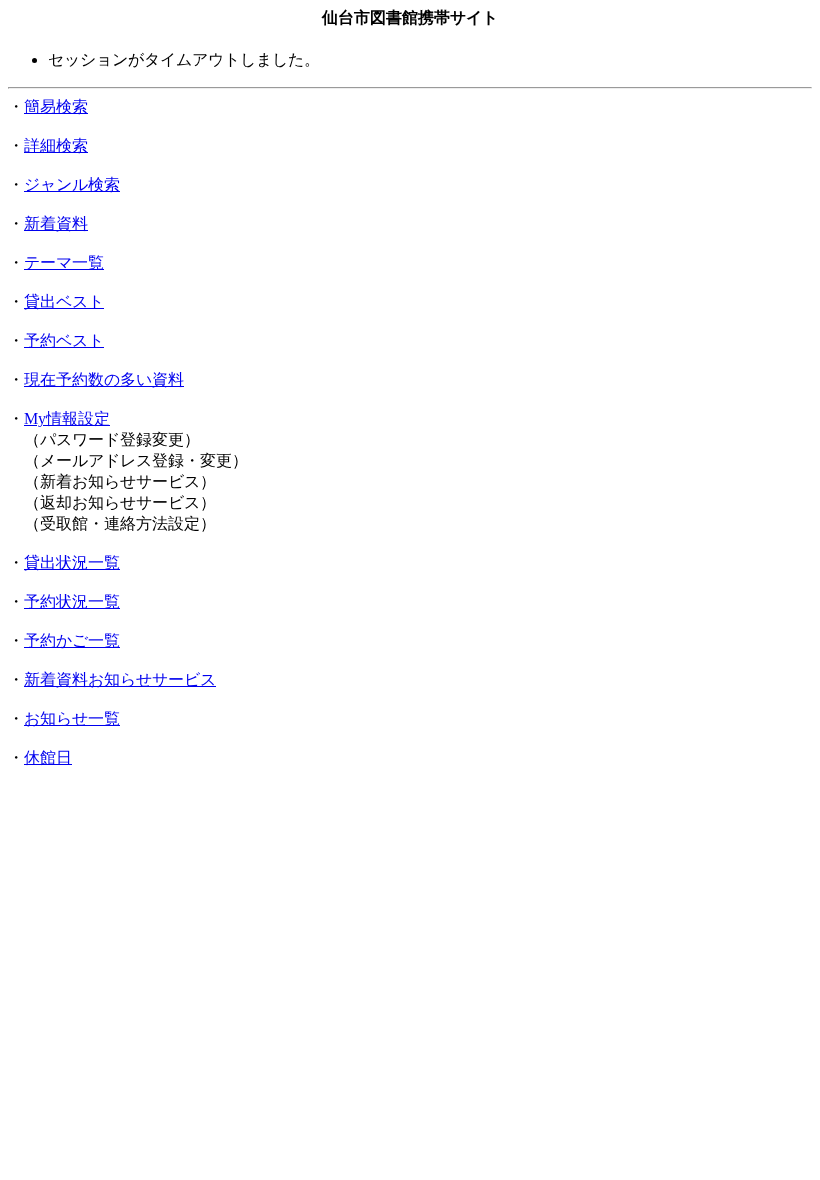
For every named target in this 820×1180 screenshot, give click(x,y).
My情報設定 (67, 418)
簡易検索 (56, 106)
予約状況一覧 (72, 601)
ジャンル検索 (72, 184)
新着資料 (56, 223)
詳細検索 (56, 145)
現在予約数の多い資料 (104, 379)
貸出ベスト (64, 301)
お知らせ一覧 (72, 718)
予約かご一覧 (72, 640)
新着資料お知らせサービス (120, 679)
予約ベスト (64, 340)
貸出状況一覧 (72, 562)
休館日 (48, 757)
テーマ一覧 (64, 262)
